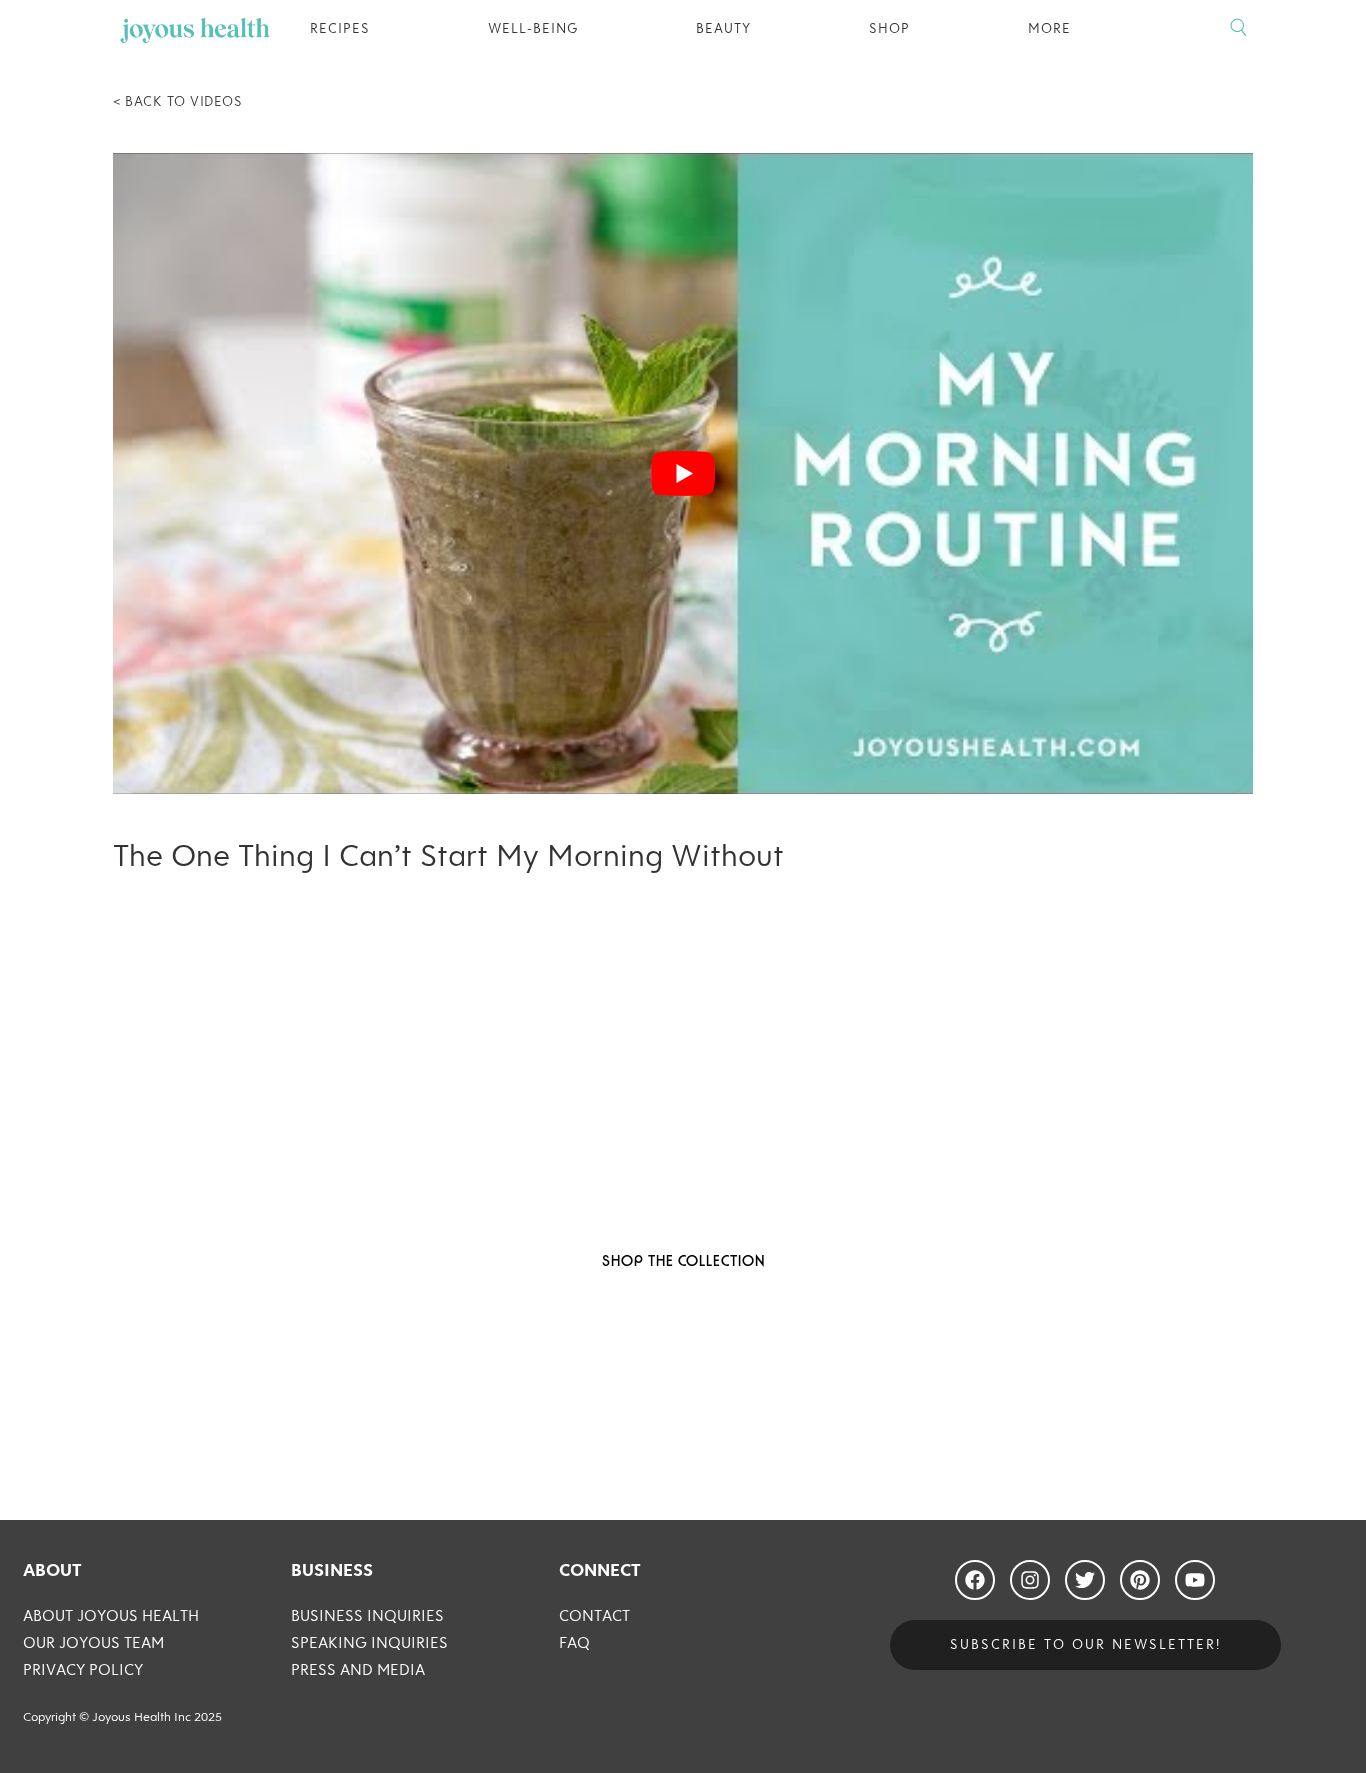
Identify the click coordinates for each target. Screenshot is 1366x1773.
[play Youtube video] (683, 473)
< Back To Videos (177, 102)
